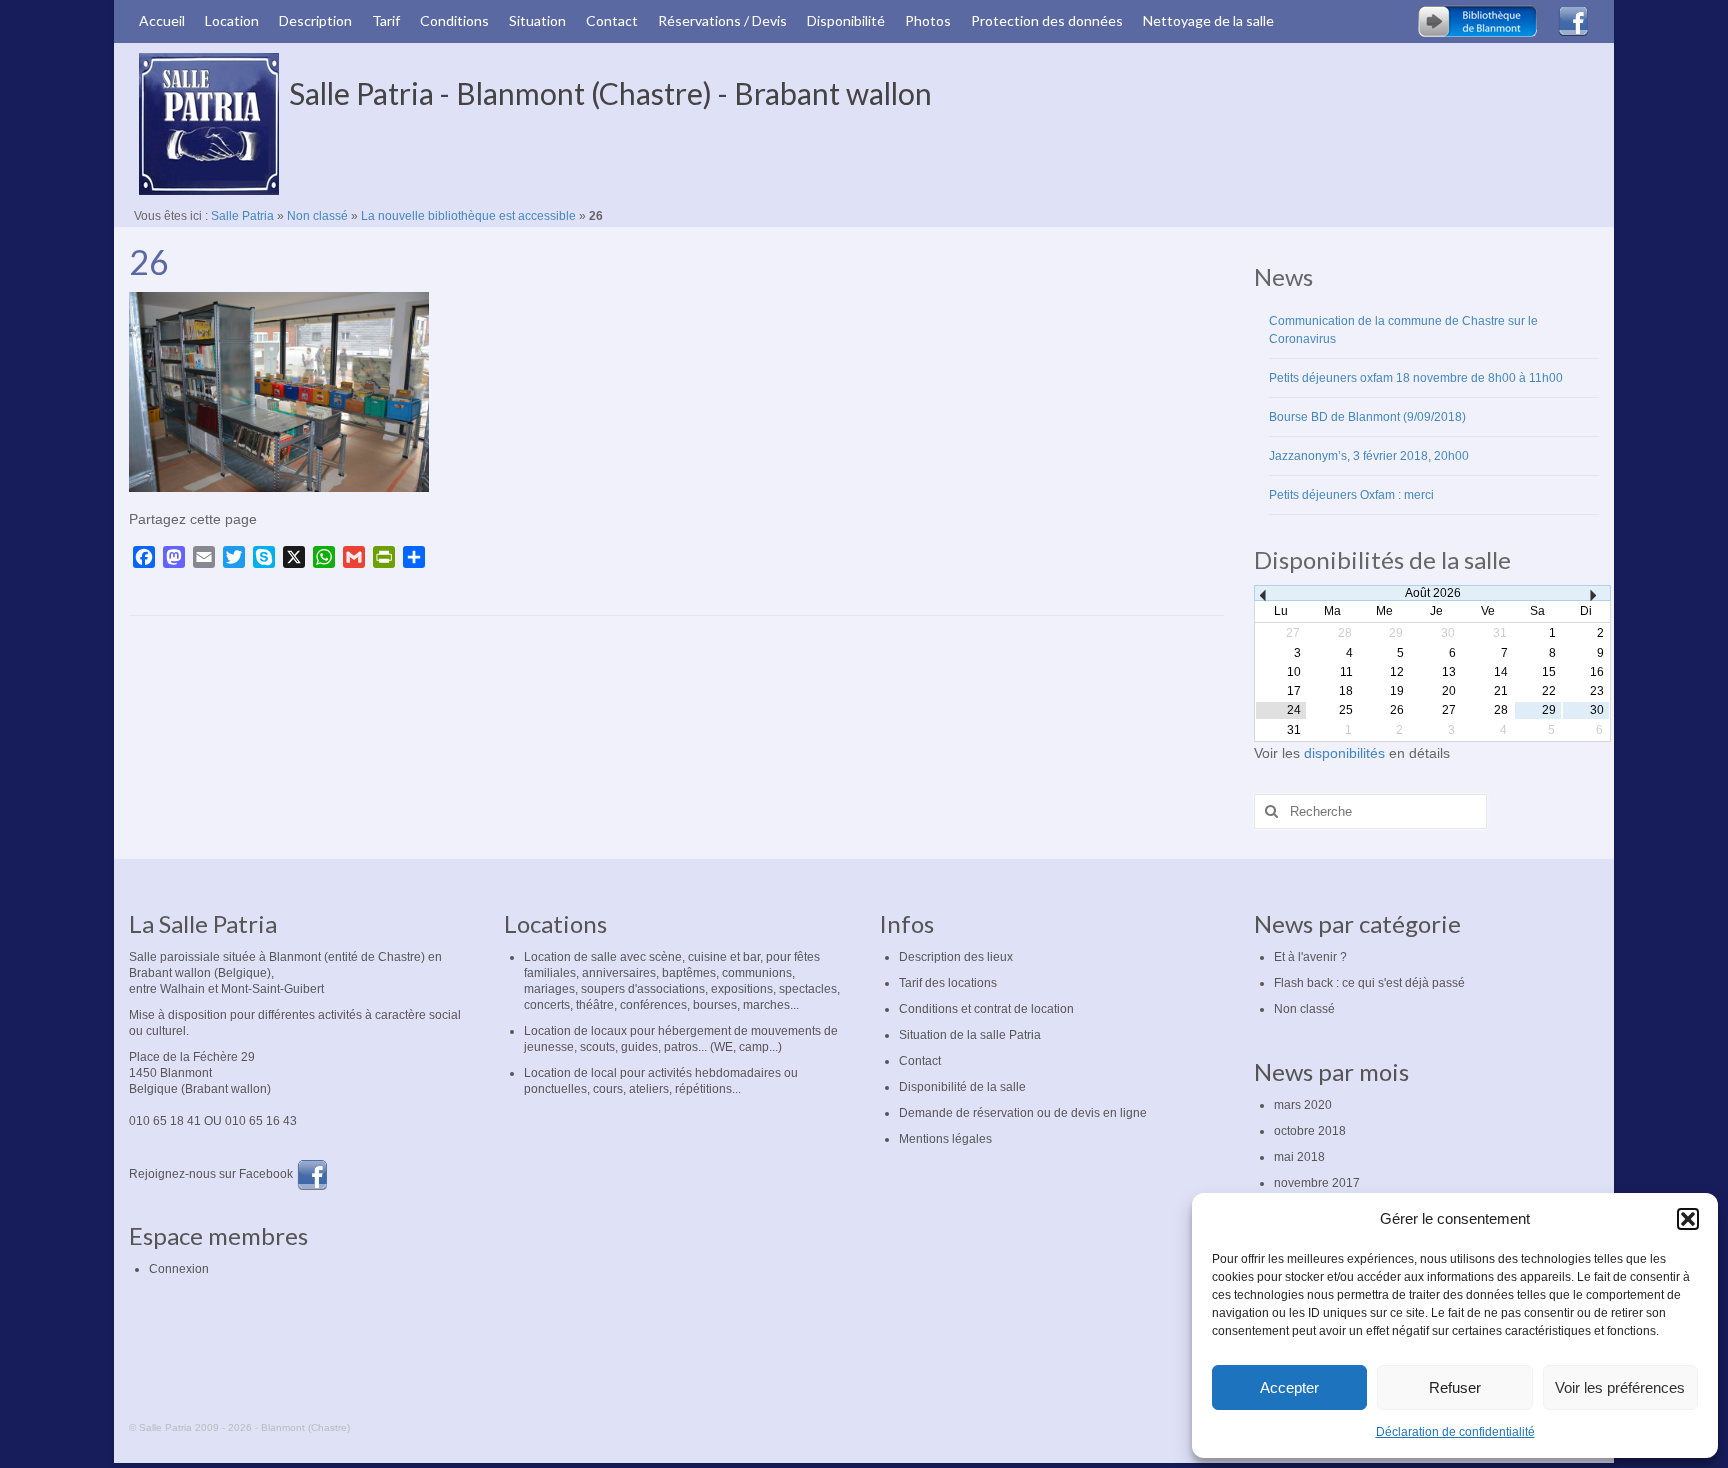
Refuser (1455, 1387)
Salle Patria (242, 216)
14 (1501, 672)
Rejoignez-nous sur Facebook (212, 1174)
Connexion (179, 1269)
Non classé (317, 216)
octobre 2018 (1310, 1131)
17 (1294, 691)
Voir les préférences (1620, 1387)
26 (1397, 710)
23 (1597, 691)
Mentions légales (945, 1139)
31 (1294, 730)
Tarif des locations (948, 983)
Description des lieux (956, 957)
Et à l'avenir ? (1310, 957)
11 (1346, 672)
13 (1449, 672)
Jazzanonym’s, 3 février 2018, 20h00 (1369, 456)
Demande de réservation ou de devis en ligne (1023, 1113)
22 (1549, 691)
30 (1597, 710)
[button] (1688, 1219)
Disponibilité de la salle (962, 1087)
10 (1294, 672)
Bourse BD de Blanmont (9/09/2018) (1367, 417)
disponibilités (1346, 753)
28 (1501, 710)
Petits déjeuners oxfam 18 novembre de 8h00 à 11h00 (1416, 378)
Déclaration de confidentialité (1455, 1432)
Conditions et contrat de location (986, 1009)
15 (1549, 672)
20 (1449, 691)
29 (1549, 710)
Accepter (1289, 1387)
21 (1501, 691)
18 (1346, 691)
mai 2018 (1299, 1157)
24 (1294, 710)
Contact (920, 1061)
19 (1397, 691)
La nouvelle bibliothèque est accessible (468, 216)
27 (1449, 710)
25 (1346, 710)
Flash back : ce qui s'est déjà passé (1369, 983)
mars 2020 (1303, 1105)
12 (1397, 672)
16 (1597, 672)
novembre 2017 (1317, 1183)
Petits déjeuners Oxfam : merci (1351, 495)
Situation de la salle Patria (970, 1035)
